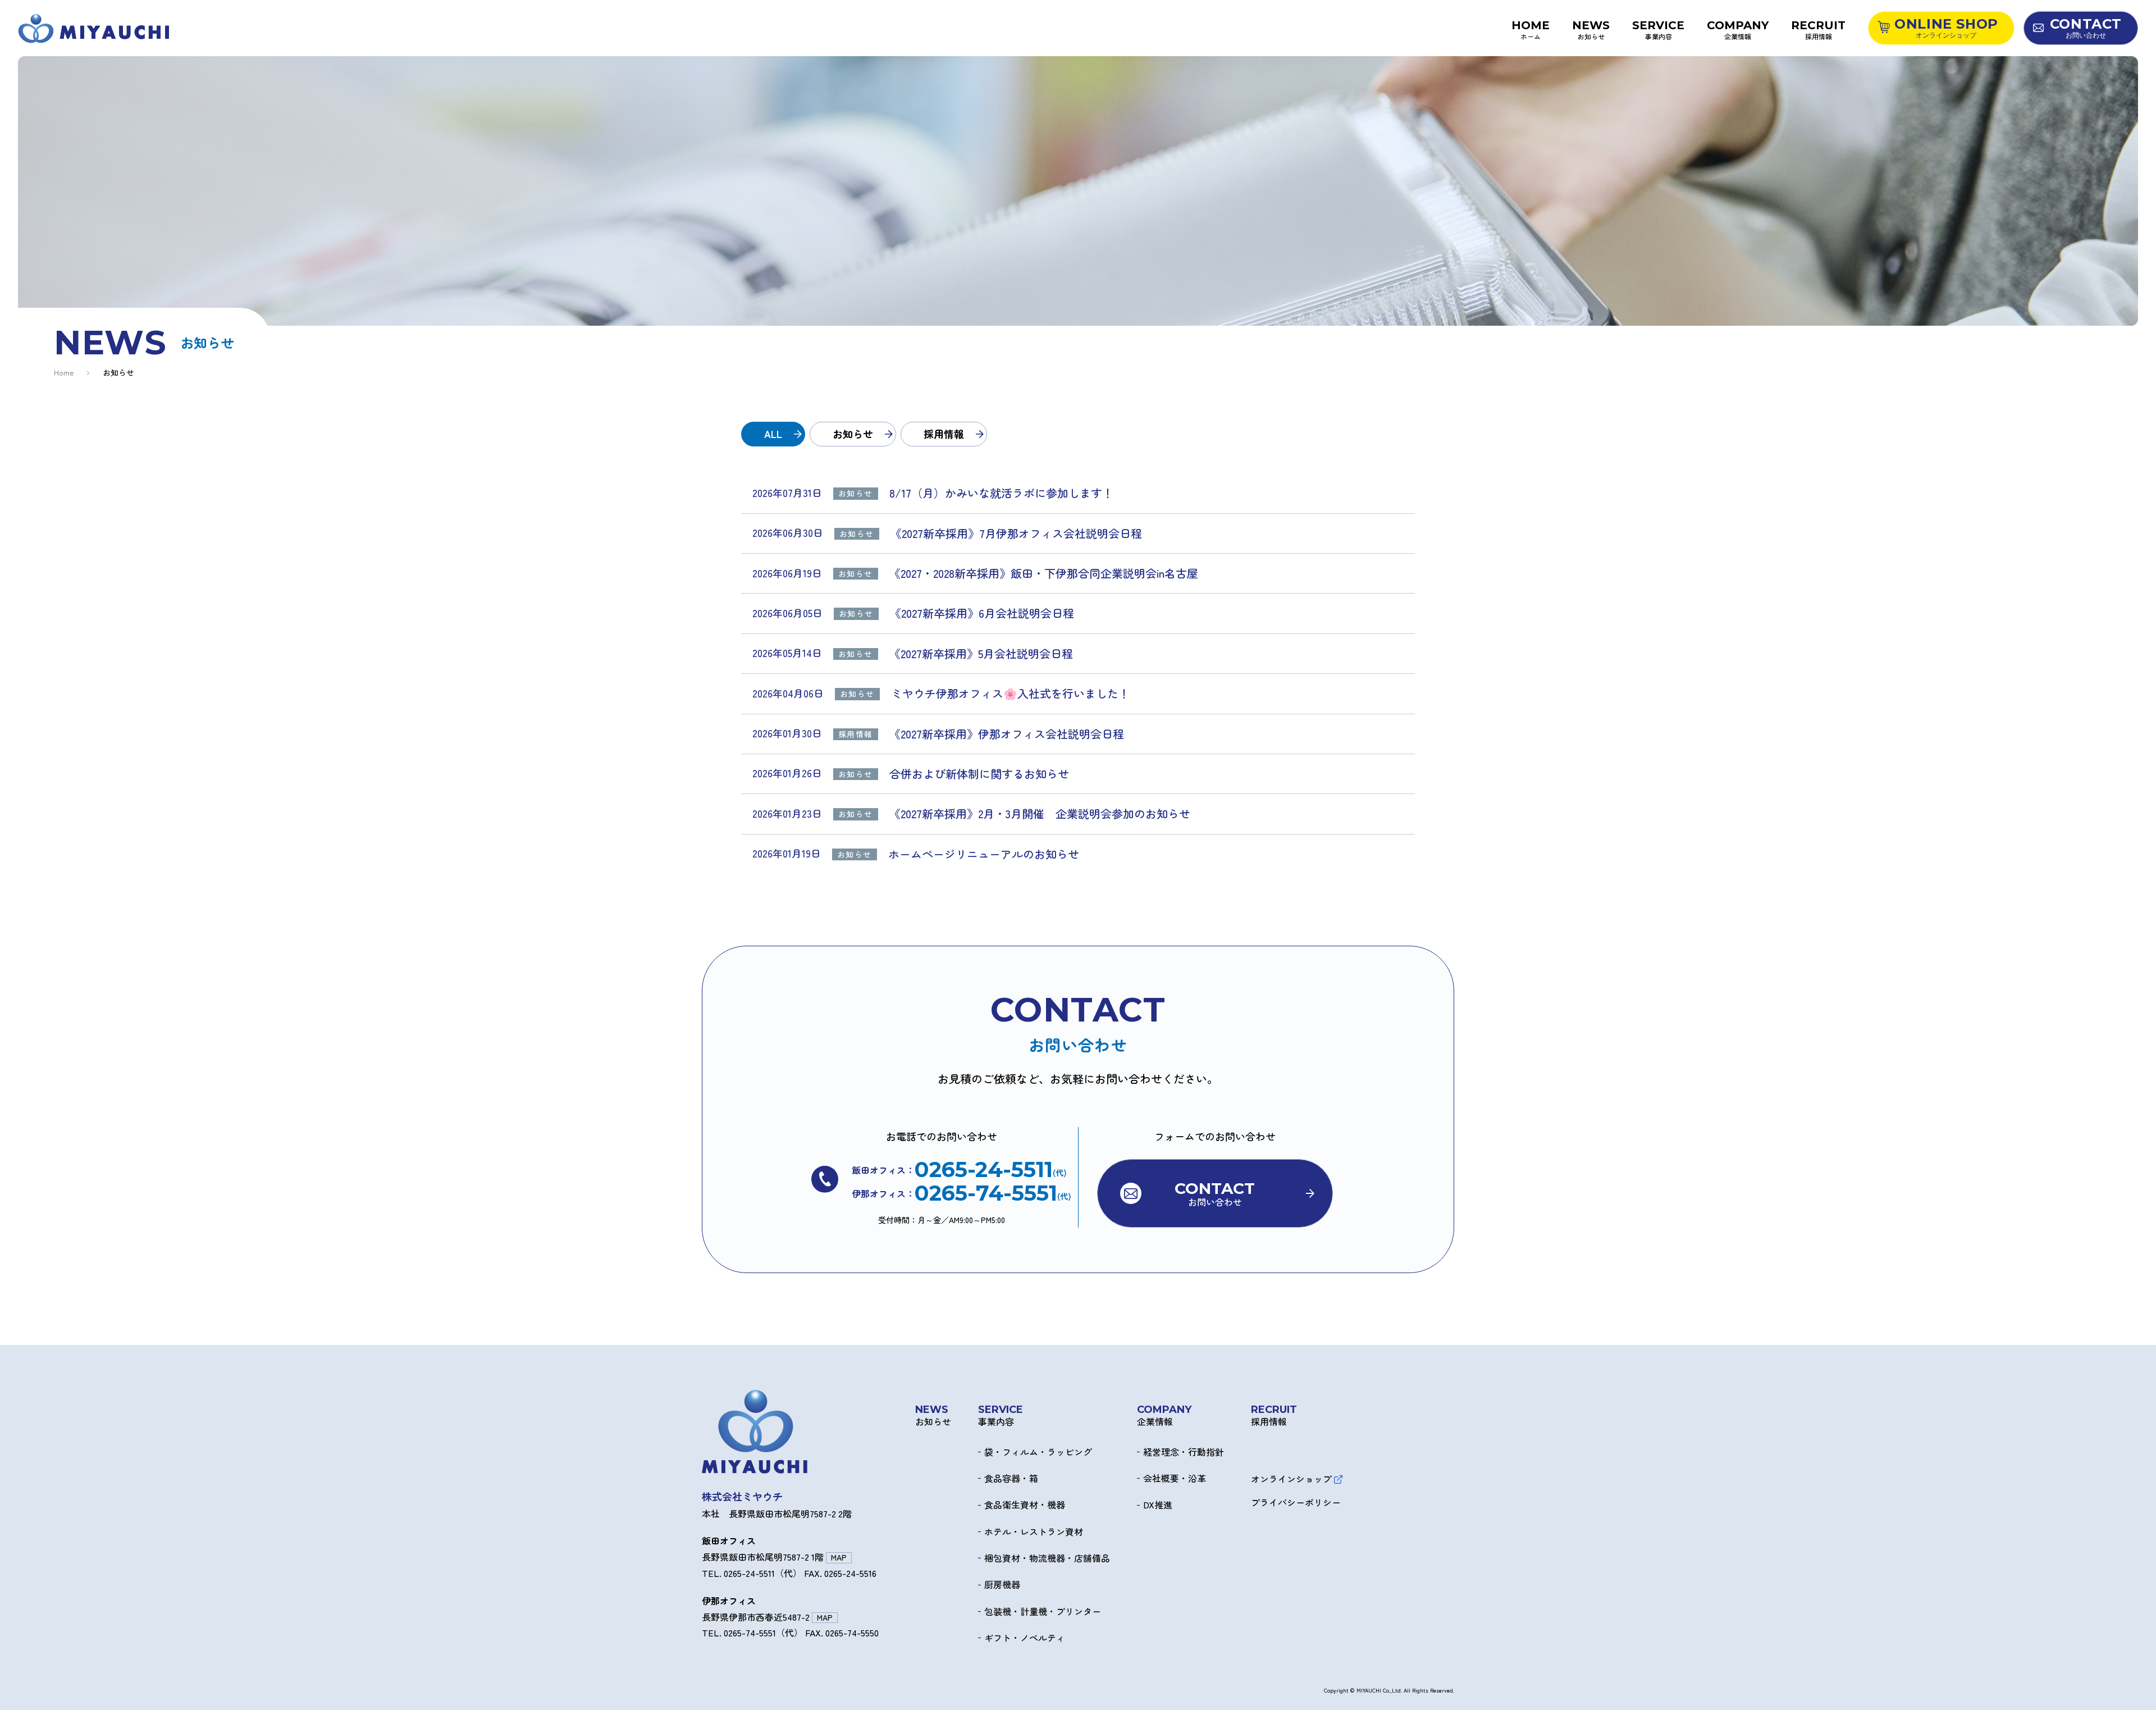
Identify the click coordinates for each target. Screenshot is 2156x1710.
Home (64, 373)
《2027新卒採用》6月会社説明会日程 (982, 613)
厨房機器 (1002, 1585)
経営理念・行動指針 (1184, 1452)
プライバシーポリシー (1296, 1503)
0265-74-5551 (986, 1193)
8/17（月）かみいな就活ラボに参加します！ (1001, 493)
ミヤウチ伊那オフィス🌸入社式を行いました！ (1010, 694)
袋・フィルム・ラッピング (1038, 1452)
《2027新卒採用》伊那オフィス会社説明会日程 (1012, 734)
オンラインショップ (1291, 1479)
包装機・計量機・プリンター (1043, 1612)
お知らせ (853, 434)
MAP (839, 1558)
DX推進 (1158, 1505)
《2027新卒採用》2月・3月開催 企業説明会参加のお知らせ (1040, 814)
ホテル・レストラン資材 (1034, 1532)
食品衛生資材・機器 (1025, 1505)
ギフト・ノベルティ (1025, 1638)
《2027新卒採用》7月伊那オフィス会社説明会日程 (1016, 533)
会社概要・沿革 (1175, 1479)
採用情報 (944, 434)
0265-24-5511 (984, 1170)
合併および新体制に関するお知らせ (979, 774)
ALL (773, 434)
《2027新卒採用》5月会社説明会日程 (981, 654)
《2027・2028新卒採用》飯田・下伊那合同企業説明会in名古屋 (1044, 573)
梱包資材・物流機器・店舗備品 (1047, 1558)
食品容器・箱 (1011, 1479)
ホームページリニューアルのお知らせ (984, 854)
